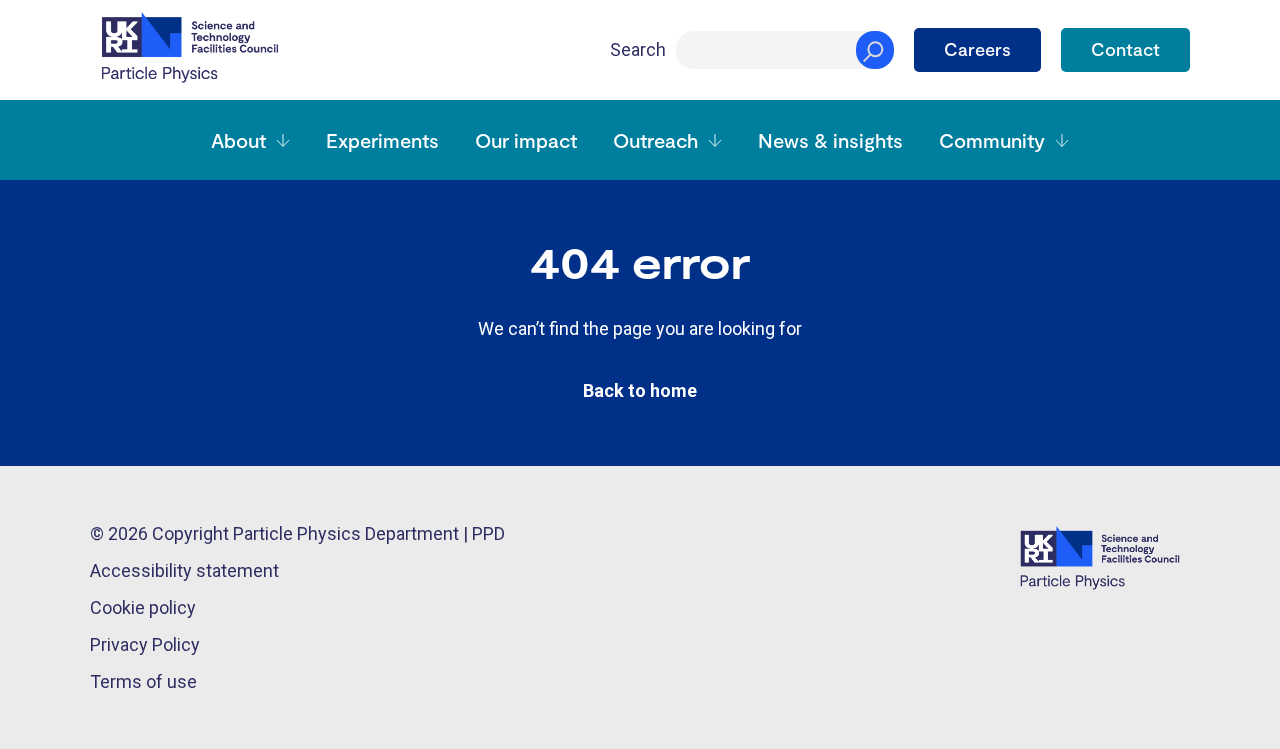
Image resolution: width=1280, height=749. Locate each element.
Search (638, 49)
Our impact (526, 140)
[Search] (875, 50)
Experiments (382, 140)
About (238, 140)
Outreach (655, 140)
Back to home (640, 390)
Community (992, 140)
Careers (977, 49)
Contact (1125, 49)
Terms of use (143, 681)
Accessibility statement (184, 570)
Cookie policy (143, 607)
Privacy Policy (145, 644)
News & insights (830, 140)
